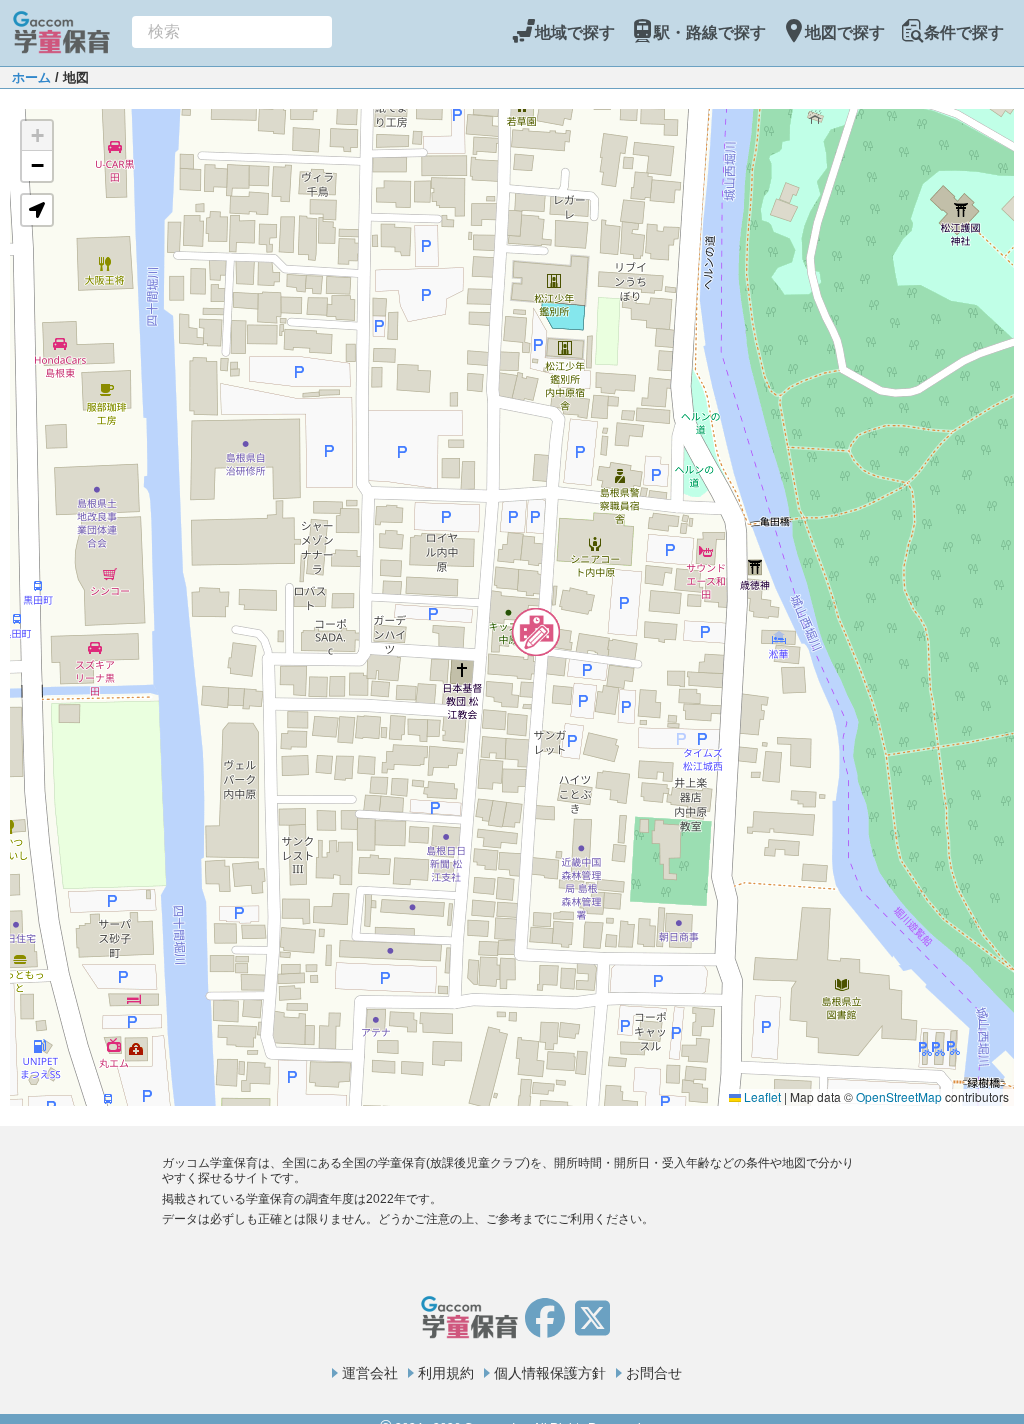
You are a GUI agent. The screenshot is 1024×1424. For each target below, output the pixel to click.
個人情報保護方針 (550, 1373)
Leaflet (761, 1096)
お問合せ (654, 1373)
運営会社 (370, 1373)
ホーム (31, 77)
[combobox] (232, 32)
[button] (536, 632)
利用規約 (446, 1373)
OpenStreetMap (899, 1096)
